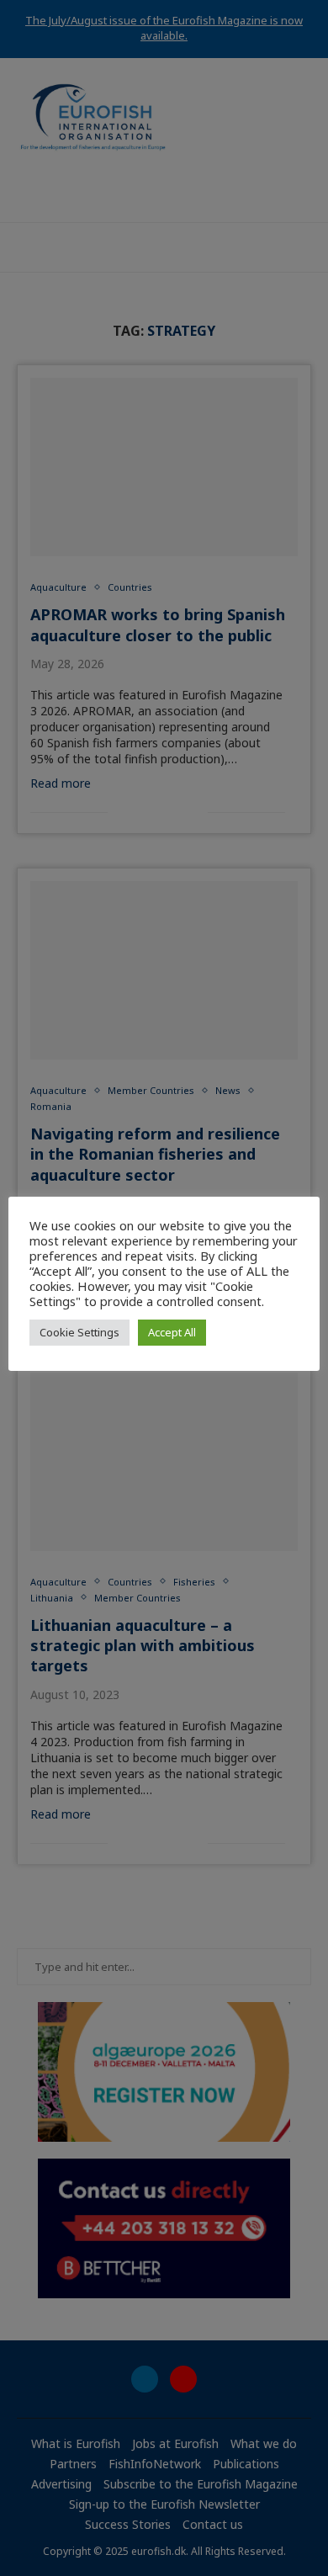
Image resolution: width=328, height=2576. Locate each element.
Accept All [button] (172, 1332)
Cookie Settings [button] (79, 1332)
